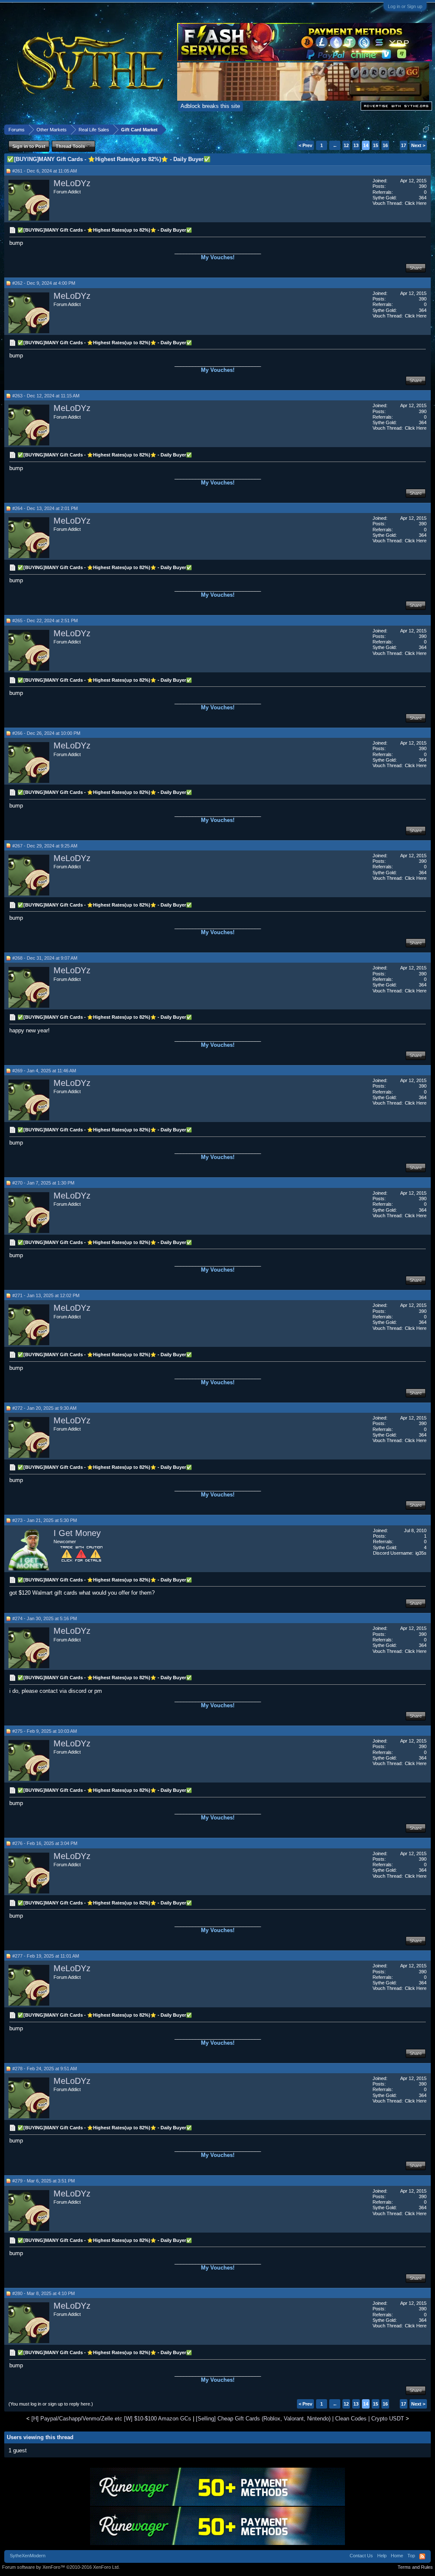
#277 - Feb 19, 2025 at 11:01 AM (46, 1956)
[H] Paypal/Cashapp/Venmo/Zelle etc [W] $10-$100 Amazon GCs (111, 2419)
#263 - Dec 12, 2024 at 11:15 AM (46, 396)
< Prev (305, 145)
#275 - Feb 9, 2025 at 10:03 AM (45, 1731)
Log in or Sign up (405, 6)
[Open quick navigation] (426, 129)
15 (376, 145)
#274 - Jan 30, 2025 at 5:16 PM (45, 1618)
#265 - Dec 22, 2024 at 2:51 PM (45, 621)
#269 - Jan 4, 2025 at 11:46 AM (44, 1071)
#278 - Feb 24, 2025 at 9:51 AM (45, 2069)
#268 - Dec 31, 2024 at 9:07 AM (45, 958)
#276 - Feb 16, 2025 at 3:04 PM (45, 1843)
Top (411, 2556)
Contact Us (361, 2556)
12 (346, 145)
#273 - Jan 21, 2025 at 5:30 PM (45, 1520)
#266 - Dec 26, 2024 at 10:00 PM (46, 733)
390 (423, 186)
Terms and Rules (415, 2567)
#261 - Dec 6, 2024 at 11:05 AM (45, 171)
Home (397, 2556)
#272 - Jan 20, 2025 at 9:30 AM (44, 1408)
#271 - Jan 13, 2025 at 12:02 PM (46, 1295)
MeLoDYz (72, 183)
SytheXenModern (28, 2556)
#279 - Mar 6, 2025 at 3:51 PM (44, 2181)
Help (382, 2556)
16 (385, 145)
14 (366, 145)
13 (356, 145)
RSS (422, 2556)
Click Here (416, 203)
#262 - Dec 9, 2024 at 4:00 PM (44, 283)
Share (416, 268)
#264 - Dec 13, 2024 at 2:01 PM (45, 508)
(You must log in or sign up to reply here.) (51, 2404)
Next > (418, 145)
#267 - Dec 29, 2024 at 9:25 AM (45, 846)
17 (404, 145)
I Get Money (77, 1533)
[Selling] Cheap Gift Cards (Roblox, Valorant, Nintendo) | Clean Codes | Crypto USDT (300, 2419)
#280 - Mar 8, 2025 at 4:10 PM (44, 2293)
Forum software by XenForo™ (61, 2567)
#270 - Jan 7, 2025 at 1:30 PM (43, 1183)
